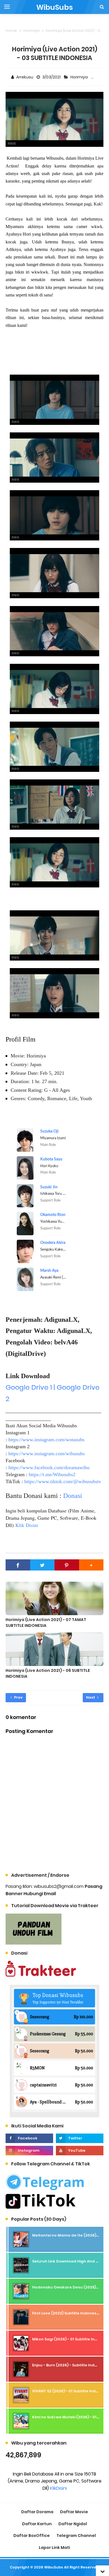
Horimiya (80, 77)
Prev (18, 1697)
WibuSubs (54, 2567)
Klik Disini (27, 1525)
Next (91, 1697)
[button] (91, 1565)
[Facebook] (18, 1565)
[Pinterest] (67, 1565)
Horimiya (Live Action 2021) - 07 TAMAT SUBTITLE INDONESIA (46, 1623)
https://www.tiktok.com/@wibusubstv (63, 1481)
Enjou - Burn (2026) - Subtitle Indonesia (70, 2365)
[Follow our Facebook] (29, 2138)
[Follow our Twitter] (80, 2138)
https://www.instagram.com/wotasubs (46, 1440)
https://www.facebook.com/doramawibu (49, 1467)
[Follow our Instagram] (29, 2151)
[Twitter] (42, 1565)
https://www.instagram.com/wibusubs (47, 1454)
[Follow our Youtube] (80, 2151)
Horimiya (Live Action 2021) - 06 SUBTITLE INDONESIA (48, 1673)
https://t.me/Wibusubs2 (52, 1474)
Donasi (73, 1496)
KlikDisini (58, 2488)
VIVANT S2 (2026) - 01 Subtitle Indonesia (71, 2391)
